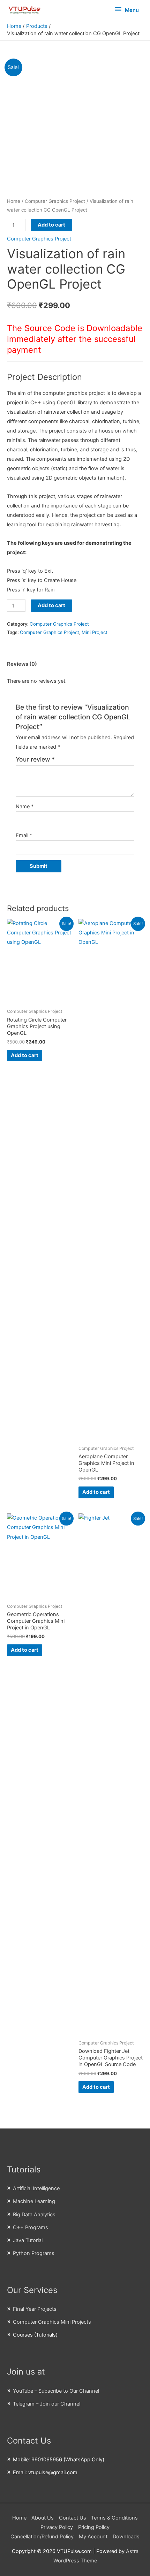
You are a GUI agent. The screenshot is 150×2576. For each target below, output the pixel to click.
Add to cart (51, 225)
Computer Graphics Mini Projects (52, 2322)
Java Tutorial (28, 2240)
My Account (93, 2537)
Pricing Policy (94, 2527)
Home (14, 201)
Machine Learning (34, 2201)
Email (24, 835)
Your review (35, 759)
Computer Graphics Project (55, 201)
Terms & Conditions (114, 2518)
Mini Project (95, 632)
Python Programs (34, 2253)
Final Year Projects (35, 2309)
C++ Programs (31, 2227)
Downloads (126, 2537)
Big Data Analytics (34, 2215)
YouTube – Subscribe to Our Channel (56, 2391)
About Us (43, 2518)
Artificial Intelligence (36, 2188)
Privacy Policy (57, 2527)
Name (25, 807)
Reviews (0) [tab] (22, 664)
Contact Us (73, 2518)
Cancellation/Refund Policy (42, 2537)
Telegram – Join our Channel (47, 2404)
